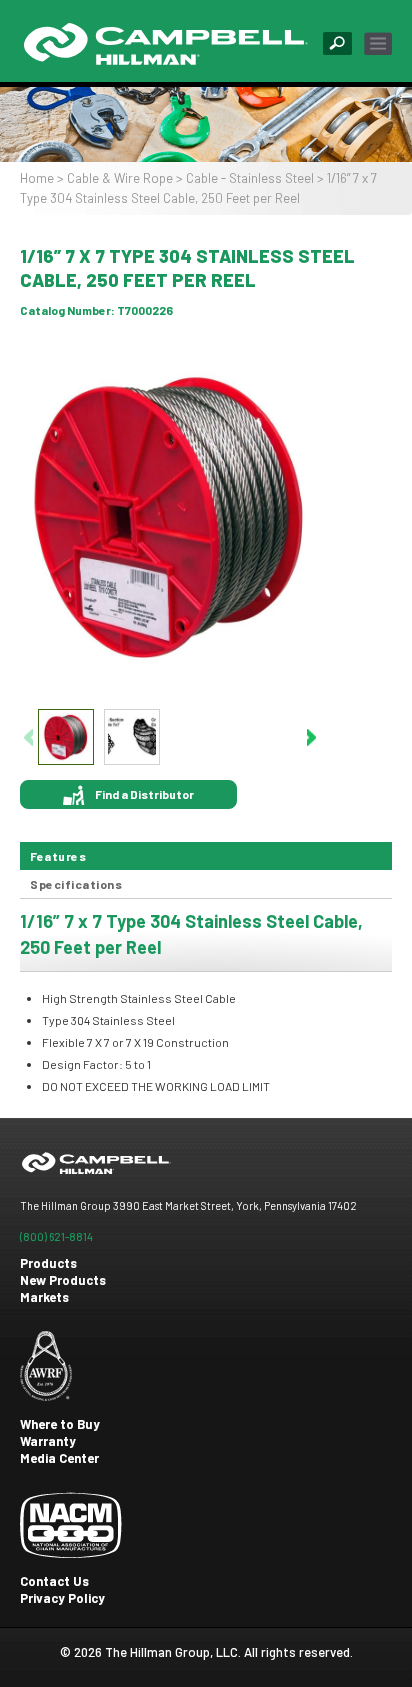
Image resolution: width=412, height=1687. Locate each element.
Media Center (59, 1458)
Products (48, 1263)
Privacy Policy (62, 1598)
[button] (311, 737)
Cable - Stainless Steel (250, 178)
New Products (63, 1280)
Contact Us (54, 1581)
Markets (44, 1297)
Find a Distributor (144, 794)
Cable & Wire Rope (120, 178)
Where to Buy (60, 1424)
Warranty (48, 1441)
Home (37, 178)
